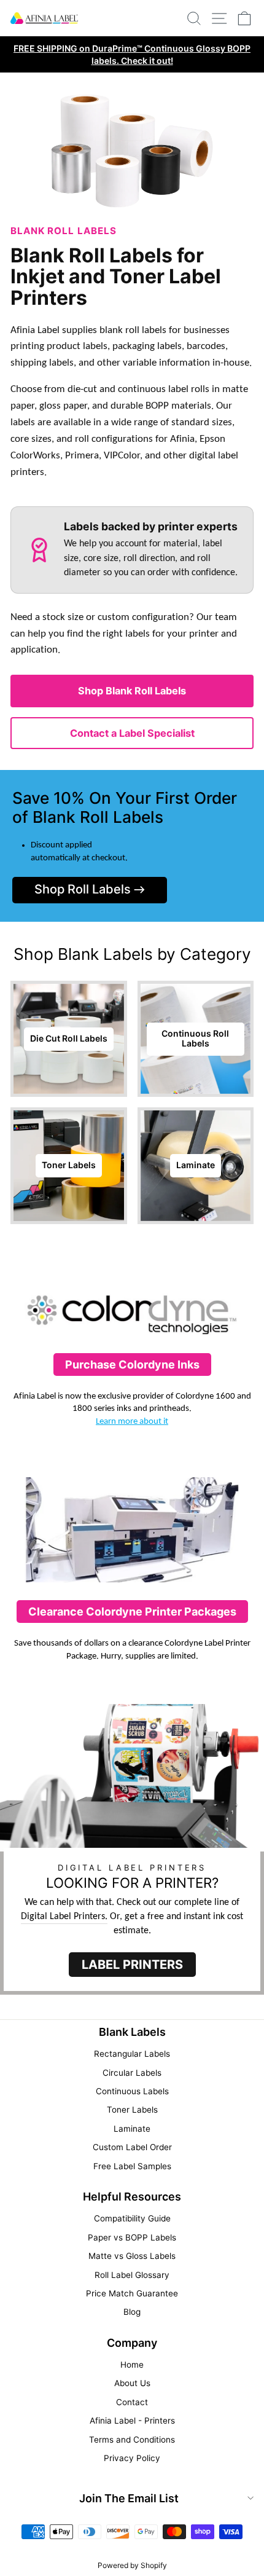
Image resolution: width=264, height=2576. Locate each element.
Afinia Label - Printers (132, 2421)
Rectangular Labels (132, 2054)
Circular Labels (132, 2073)
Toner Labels (132, 2110)
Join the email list (129, 2498)
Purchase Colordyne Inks (132, 1365)
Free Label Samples (132, 2166)
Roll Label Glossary (132, 2275)
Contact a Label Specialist (132, 733)
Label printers (132, 1965)
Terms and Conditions (132, 2440)
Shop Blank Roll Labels (132, 691)
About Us (132, 2383)
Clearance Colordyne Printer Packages (132, 1612)
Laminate (132, 2129)
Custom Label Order (132, 2147)
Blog (132, 2312)
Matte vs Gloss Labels (132, 2256)
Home (132, 2365)
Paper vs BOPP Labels (132, 2237)
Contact (132, 2402)
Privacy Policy (132, 2458)
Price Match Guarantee (132, 2293)
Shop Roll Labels (84, 889)
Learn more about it (132, 1422)
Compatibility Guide (132, 2218)
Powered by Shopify (132, 2565)
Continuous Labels (132, 2091)
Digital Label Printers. (64, 1917)
